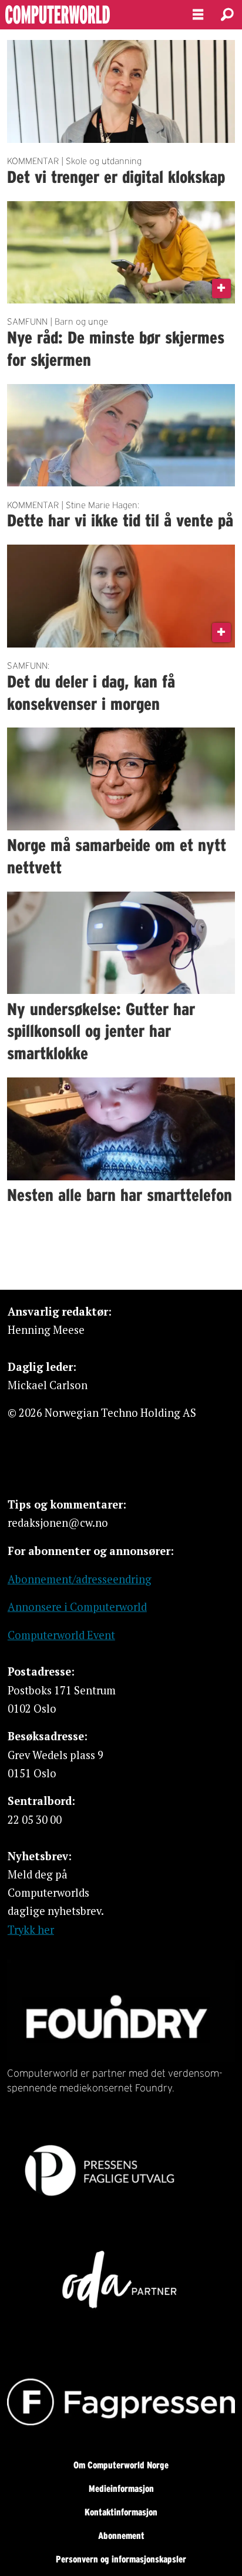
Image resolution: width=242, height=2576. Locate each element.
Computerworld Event (61, 1635)
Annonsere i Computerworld (77, 1607)
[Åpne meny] (198, 15)
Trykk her (31, 1930)
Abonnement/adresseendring (80, 1579)
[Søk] (227, 15)
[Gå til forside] (86, 15)
